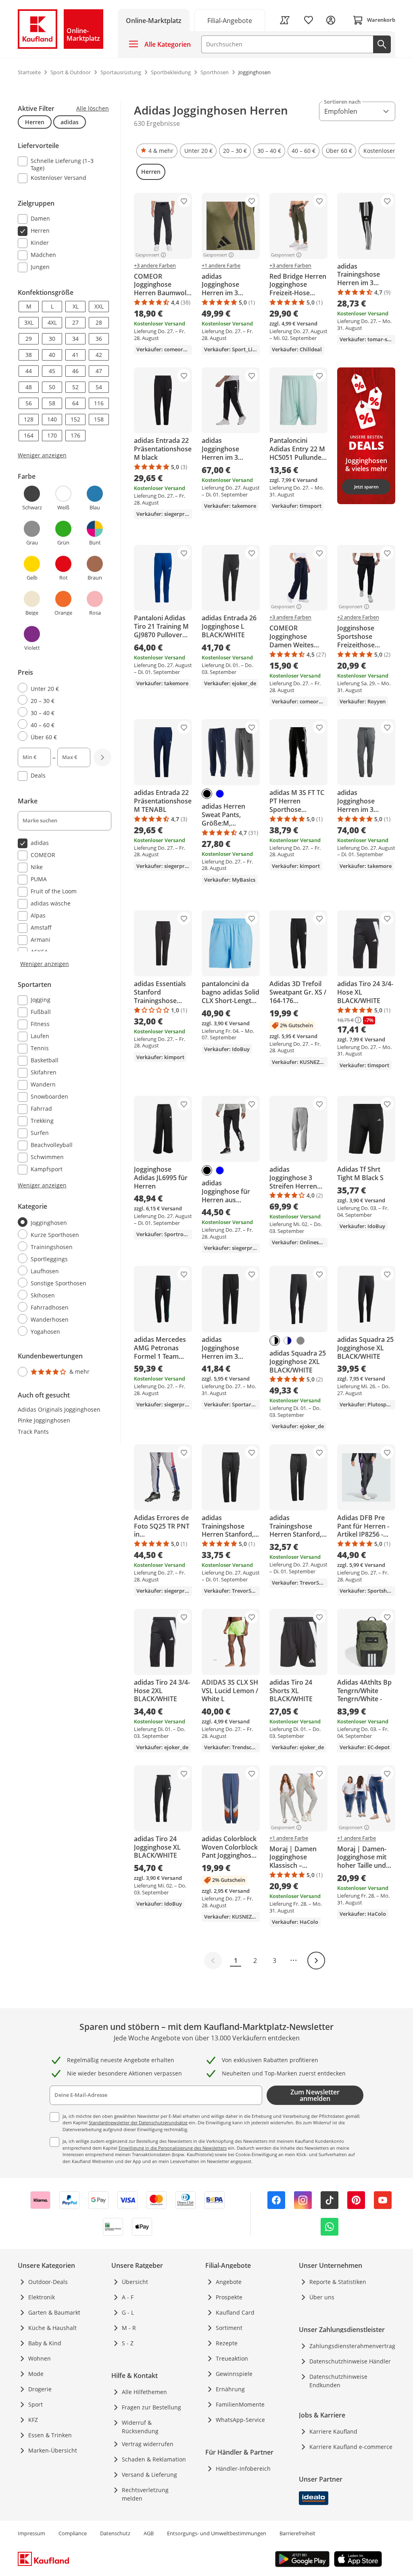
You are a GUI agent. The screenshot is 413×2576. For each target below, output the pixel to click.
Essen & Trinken (50, 2435)
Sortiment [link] (229, 2328)
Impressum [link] (31, 2533)
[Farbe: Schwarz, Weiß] (275, 1341)
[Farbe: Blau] (220, 794)
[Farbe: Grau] (300, 1341)
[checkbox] (61, 164)
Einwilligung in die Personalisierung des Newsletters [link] (173, 2148)
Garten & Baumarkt (54, 2312)
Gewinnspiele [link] (234, 2374)
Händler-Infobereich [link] (243, 2469)
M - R (129, 2328)
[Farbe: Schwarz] (207, 794)
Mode (36, 2374)
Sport (35, 2404)
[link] (230, 20)
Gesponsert (147, 255)
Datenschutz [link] (115, 2533)
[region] (69, 740)
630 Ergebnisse (157, 123)
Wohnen (40, 2358)
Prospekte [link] (229, 2297)
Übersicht (135, 2282)
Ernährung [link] (230, 2389)
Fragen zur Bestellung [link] (151, 2407)
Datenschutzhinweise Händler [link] (350, 2361)
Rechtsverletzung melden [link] (145, 2494)
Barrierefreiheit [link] (297, 2533)
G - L (128, 2312)
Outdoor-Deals (48, 2282)
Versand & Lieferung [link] (149, 2475)
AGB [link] (149, 2533)
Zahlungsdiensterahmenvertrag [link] (352, 2346)
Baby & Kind (45, 2343)
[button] (157, 151)
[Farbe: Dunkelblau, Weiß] (288, 1341)
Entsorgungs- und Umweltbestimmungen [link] (217, 2533)
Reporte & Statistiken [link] (338, 2282)
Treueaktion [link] (232, 2358)
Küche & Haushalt (52, 2328)
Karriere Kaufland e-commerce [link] (351, 2447)
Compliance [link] (73, 2533)
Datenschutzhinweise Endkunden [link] (338, 2381)
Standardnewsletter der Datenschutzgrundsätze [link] (138, 2122)
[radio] (61, 688)
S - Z (128, 2343)
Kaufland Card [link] (235, 2312)
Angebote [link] (229, 2282)
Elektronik (42, 2297)
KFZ (33, 2420)
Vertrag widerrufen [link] (148, 2444)
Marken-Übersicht (53, 2450)
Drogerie (40, 2389)
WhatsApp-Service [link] (240, 2420)
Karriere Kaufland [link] (333, 2431)
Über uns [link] (322, 2297)
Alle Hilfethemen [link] (144, 2392)
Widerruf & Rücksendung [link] (140, 2427)
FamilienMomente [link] (240, 2404)
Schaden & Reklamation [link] (154, 2459)
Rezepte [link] (227, 2343)
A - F (128, 2297)
